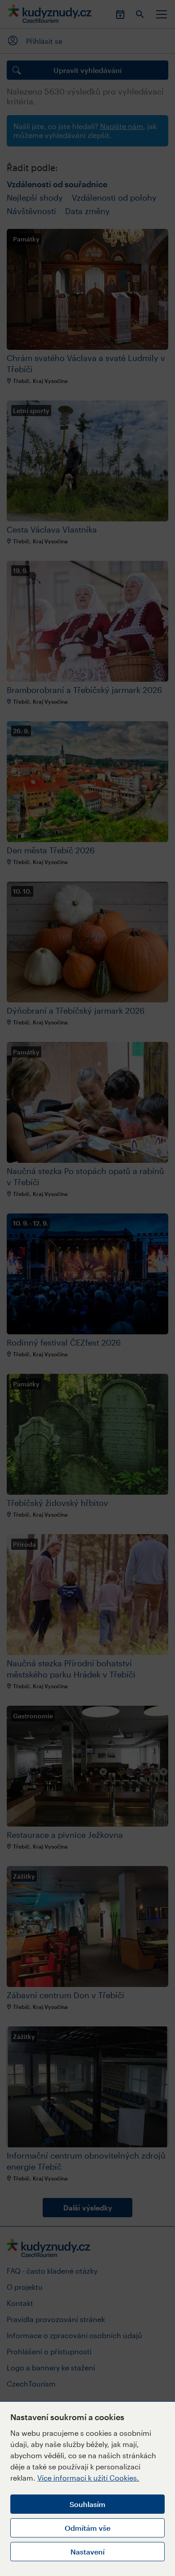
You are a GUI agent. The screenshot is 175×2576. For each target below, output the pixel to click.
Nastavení (87, 2552)
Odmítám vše (87, 2528)
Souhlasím (87, 2504)
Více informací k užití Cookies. (88, 2478)
